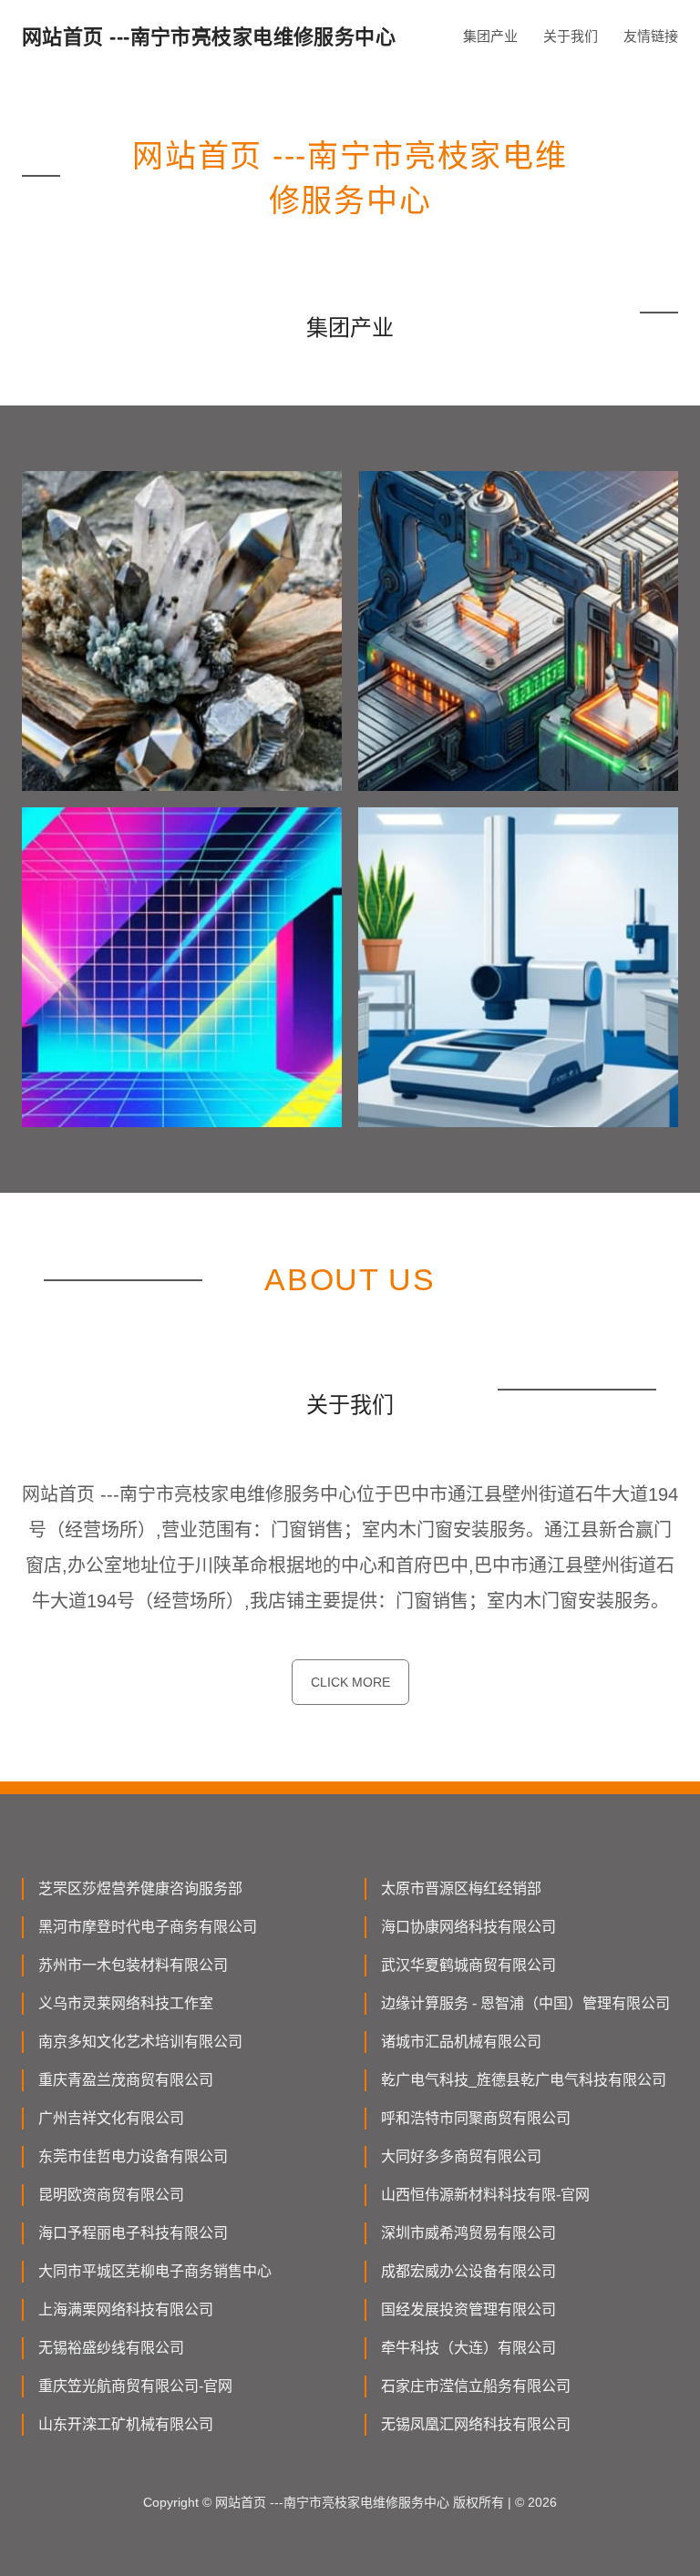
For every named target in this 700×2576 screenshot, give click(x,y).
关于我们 (571, 36)
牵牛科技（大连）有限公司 (468, 2348)
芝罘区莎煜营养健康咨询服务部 (140, 1888)
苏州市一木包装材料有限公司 (133, 1965)
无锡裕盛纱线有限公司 (111, 2348)
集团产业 (490, 36)
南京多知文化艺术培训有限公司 (140, 2042)
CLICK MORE (350, 1682)
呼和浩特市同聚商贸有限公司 (476, 2118)
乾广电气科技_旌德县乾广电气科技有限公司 (524, 2080)
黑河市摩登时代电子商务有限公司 (148, 1927)
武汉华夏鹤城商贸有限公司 (468, 1965)
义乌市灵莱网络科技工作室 (126, 2003)
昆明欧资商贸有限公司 (111, 2195)
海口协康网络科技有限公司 (468, 1927)
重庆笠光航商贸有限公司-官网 (135, 2386)
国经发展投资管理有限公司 (468, 2309)
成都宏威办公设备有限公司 (468, 2271)
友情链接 (651, 36)
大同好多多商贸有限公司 (461, 2156)
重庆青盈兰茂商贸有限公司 (126, 2080)
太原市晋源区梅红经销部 (461, 1888)
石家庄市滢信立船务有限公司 (476, 2386)
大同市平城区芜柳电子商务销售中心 (155, 2271)
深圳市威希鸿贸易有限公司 (468, 2233)
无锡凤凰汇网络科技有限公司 (476, 2424)
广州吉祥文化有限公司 (111, 2118)
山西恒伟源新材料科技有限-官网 (485, 2195)
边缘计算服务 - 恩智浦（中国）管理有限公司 (525, 2003)
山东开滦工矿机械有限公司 (126, 2424)
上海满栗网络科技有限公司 (126, 2309)
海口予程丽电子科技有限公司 (133, 2233)
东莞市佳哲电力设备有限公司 (133, 2156)
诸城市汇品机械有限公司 (461, 2042)
